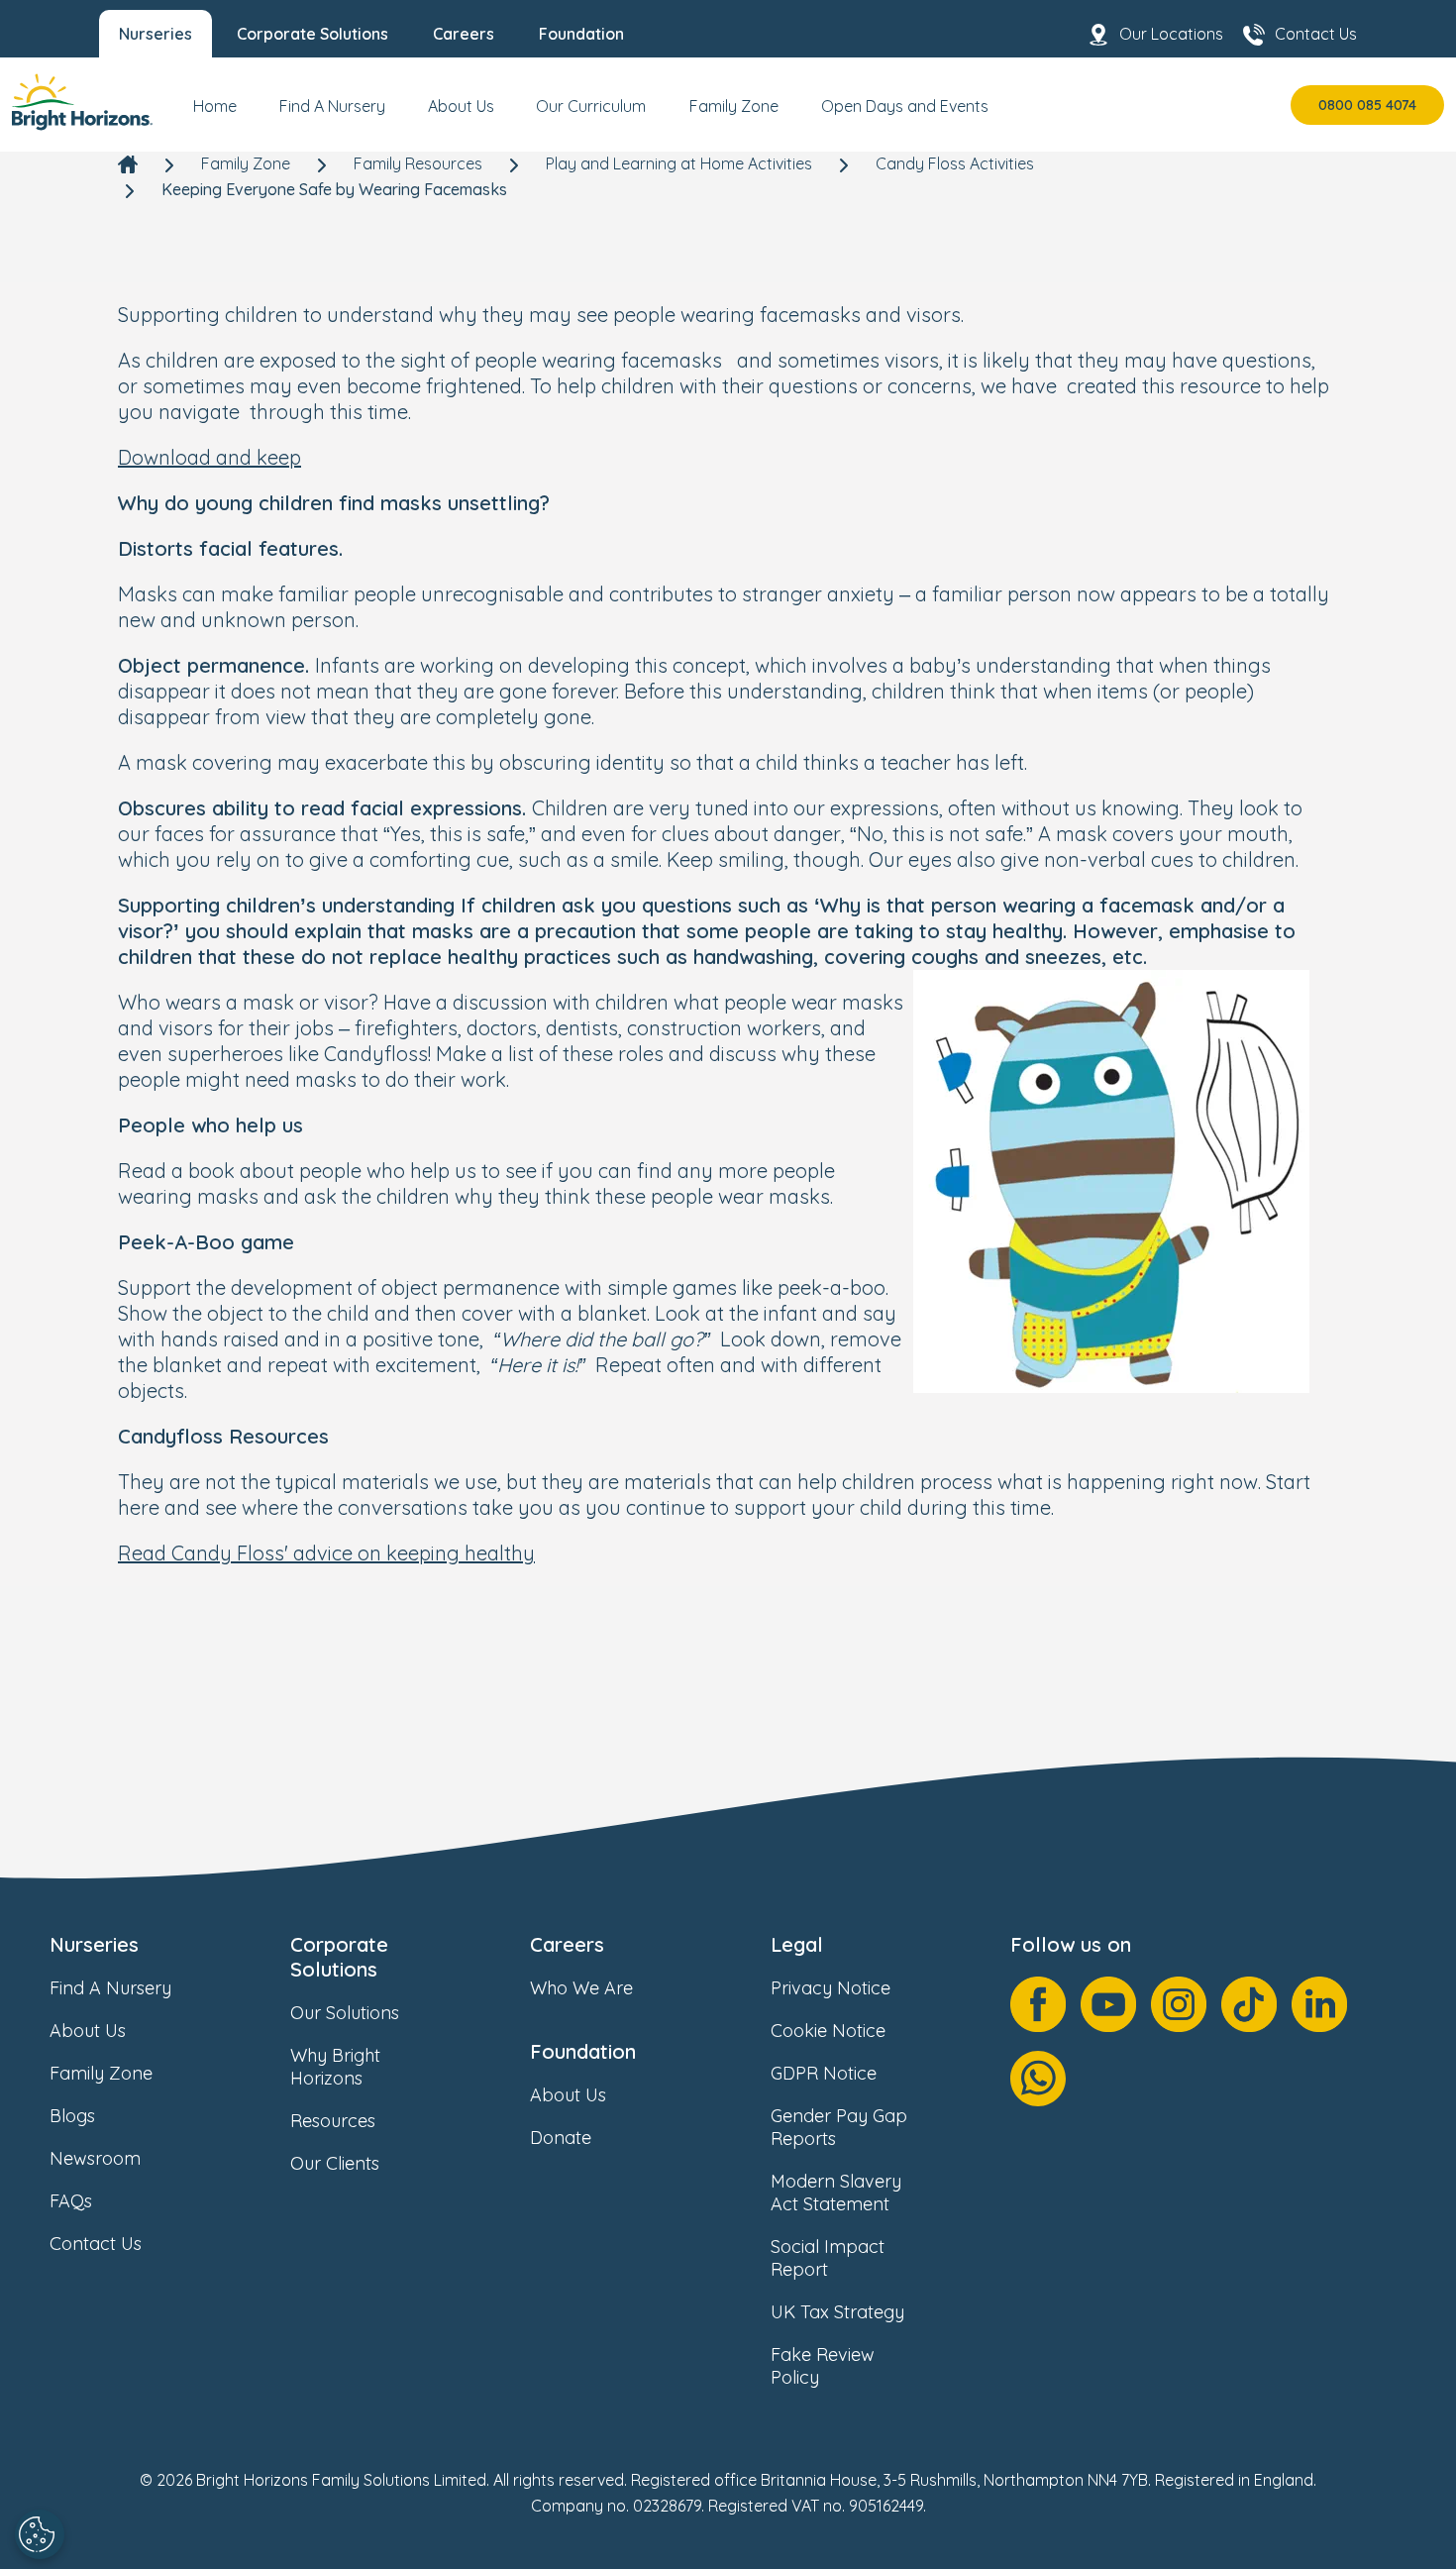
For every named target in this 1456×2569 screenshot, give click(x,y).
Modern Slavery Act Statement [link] (836, 2193)
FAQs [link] (71, 2201)
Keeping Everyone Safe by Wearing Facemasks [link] (334, 189)
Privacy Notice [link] (831, 1988)
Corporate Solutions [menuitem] (312, 34)
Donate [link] (561, 2138)
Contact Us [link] (96, 2244)
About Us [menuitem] (461, 106)
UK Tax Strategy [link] (837, 2312)
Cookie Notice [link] (828, 2031)
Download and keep (209, 457)
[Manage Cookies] (40, 2534)
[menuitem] (215, 114)
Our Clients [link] (335, 2163)
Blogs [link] (72, 2116)
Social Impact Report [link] (828, 2258)
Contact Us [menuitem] (1316, 34)
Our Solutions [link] (345, 2013)
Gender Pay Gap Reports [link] (839, 2127)
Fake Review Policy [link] (823, 2366)
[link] (82, 105)
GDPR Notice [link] (824, 2073)
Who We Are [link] (581, 1988)
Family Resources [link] (418, 163)
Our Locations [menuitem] (1171, 34)
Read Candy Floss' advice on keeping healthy (326, 1553)
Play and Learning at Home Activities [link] (679, 163)
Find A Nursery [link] (110, 1988)
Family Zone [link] (246, 163)
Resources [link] (333, 2121)
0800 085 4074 (1367, 105)
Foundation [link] (583, 2051)
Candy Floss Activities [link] (955, 163)
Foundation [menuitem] (581, 34)
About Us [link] (88, 2031)
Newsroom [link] (95, 2158)
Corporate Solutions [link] (339, 1957)
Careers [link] (567, 1944)
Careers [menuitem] (464, 34)
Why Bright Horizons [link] (335, 2067)
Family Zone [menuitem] (734, 106)
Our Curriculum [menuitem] (591, 106)
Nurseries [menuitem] (156, 34)
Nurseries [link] (94, 1944)
